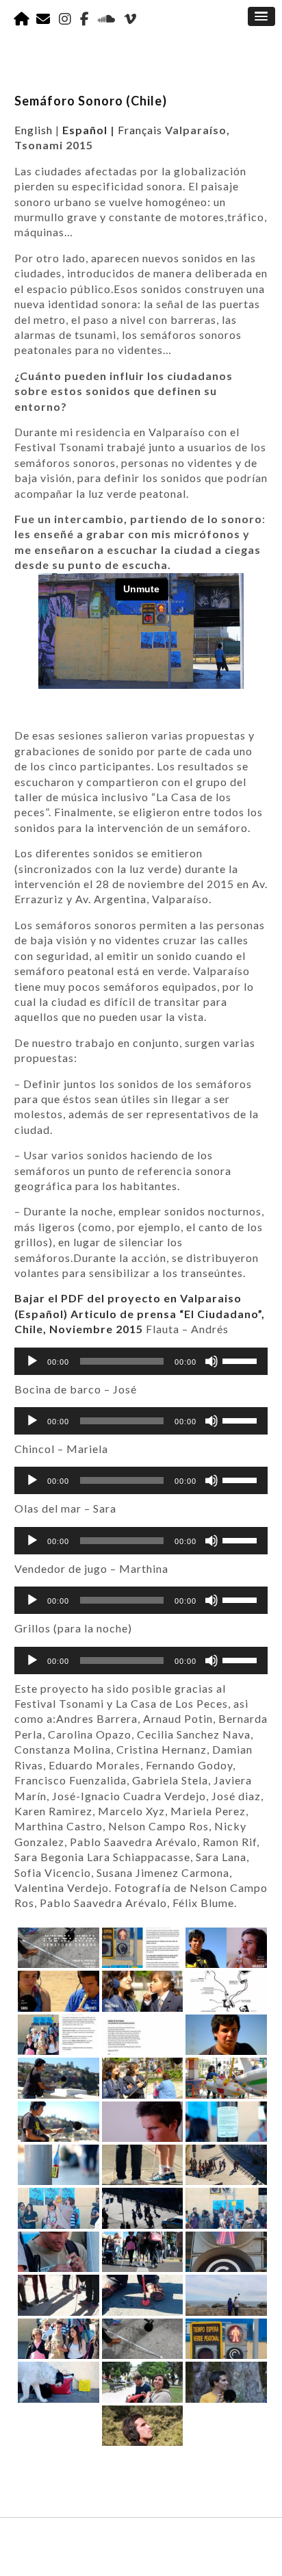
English (34, 130)
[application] (141, 1361)
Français (140, 130)
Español (85, 130)
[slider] (242, 1360)
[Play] (32, 1361)
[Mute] (211, 1361)
